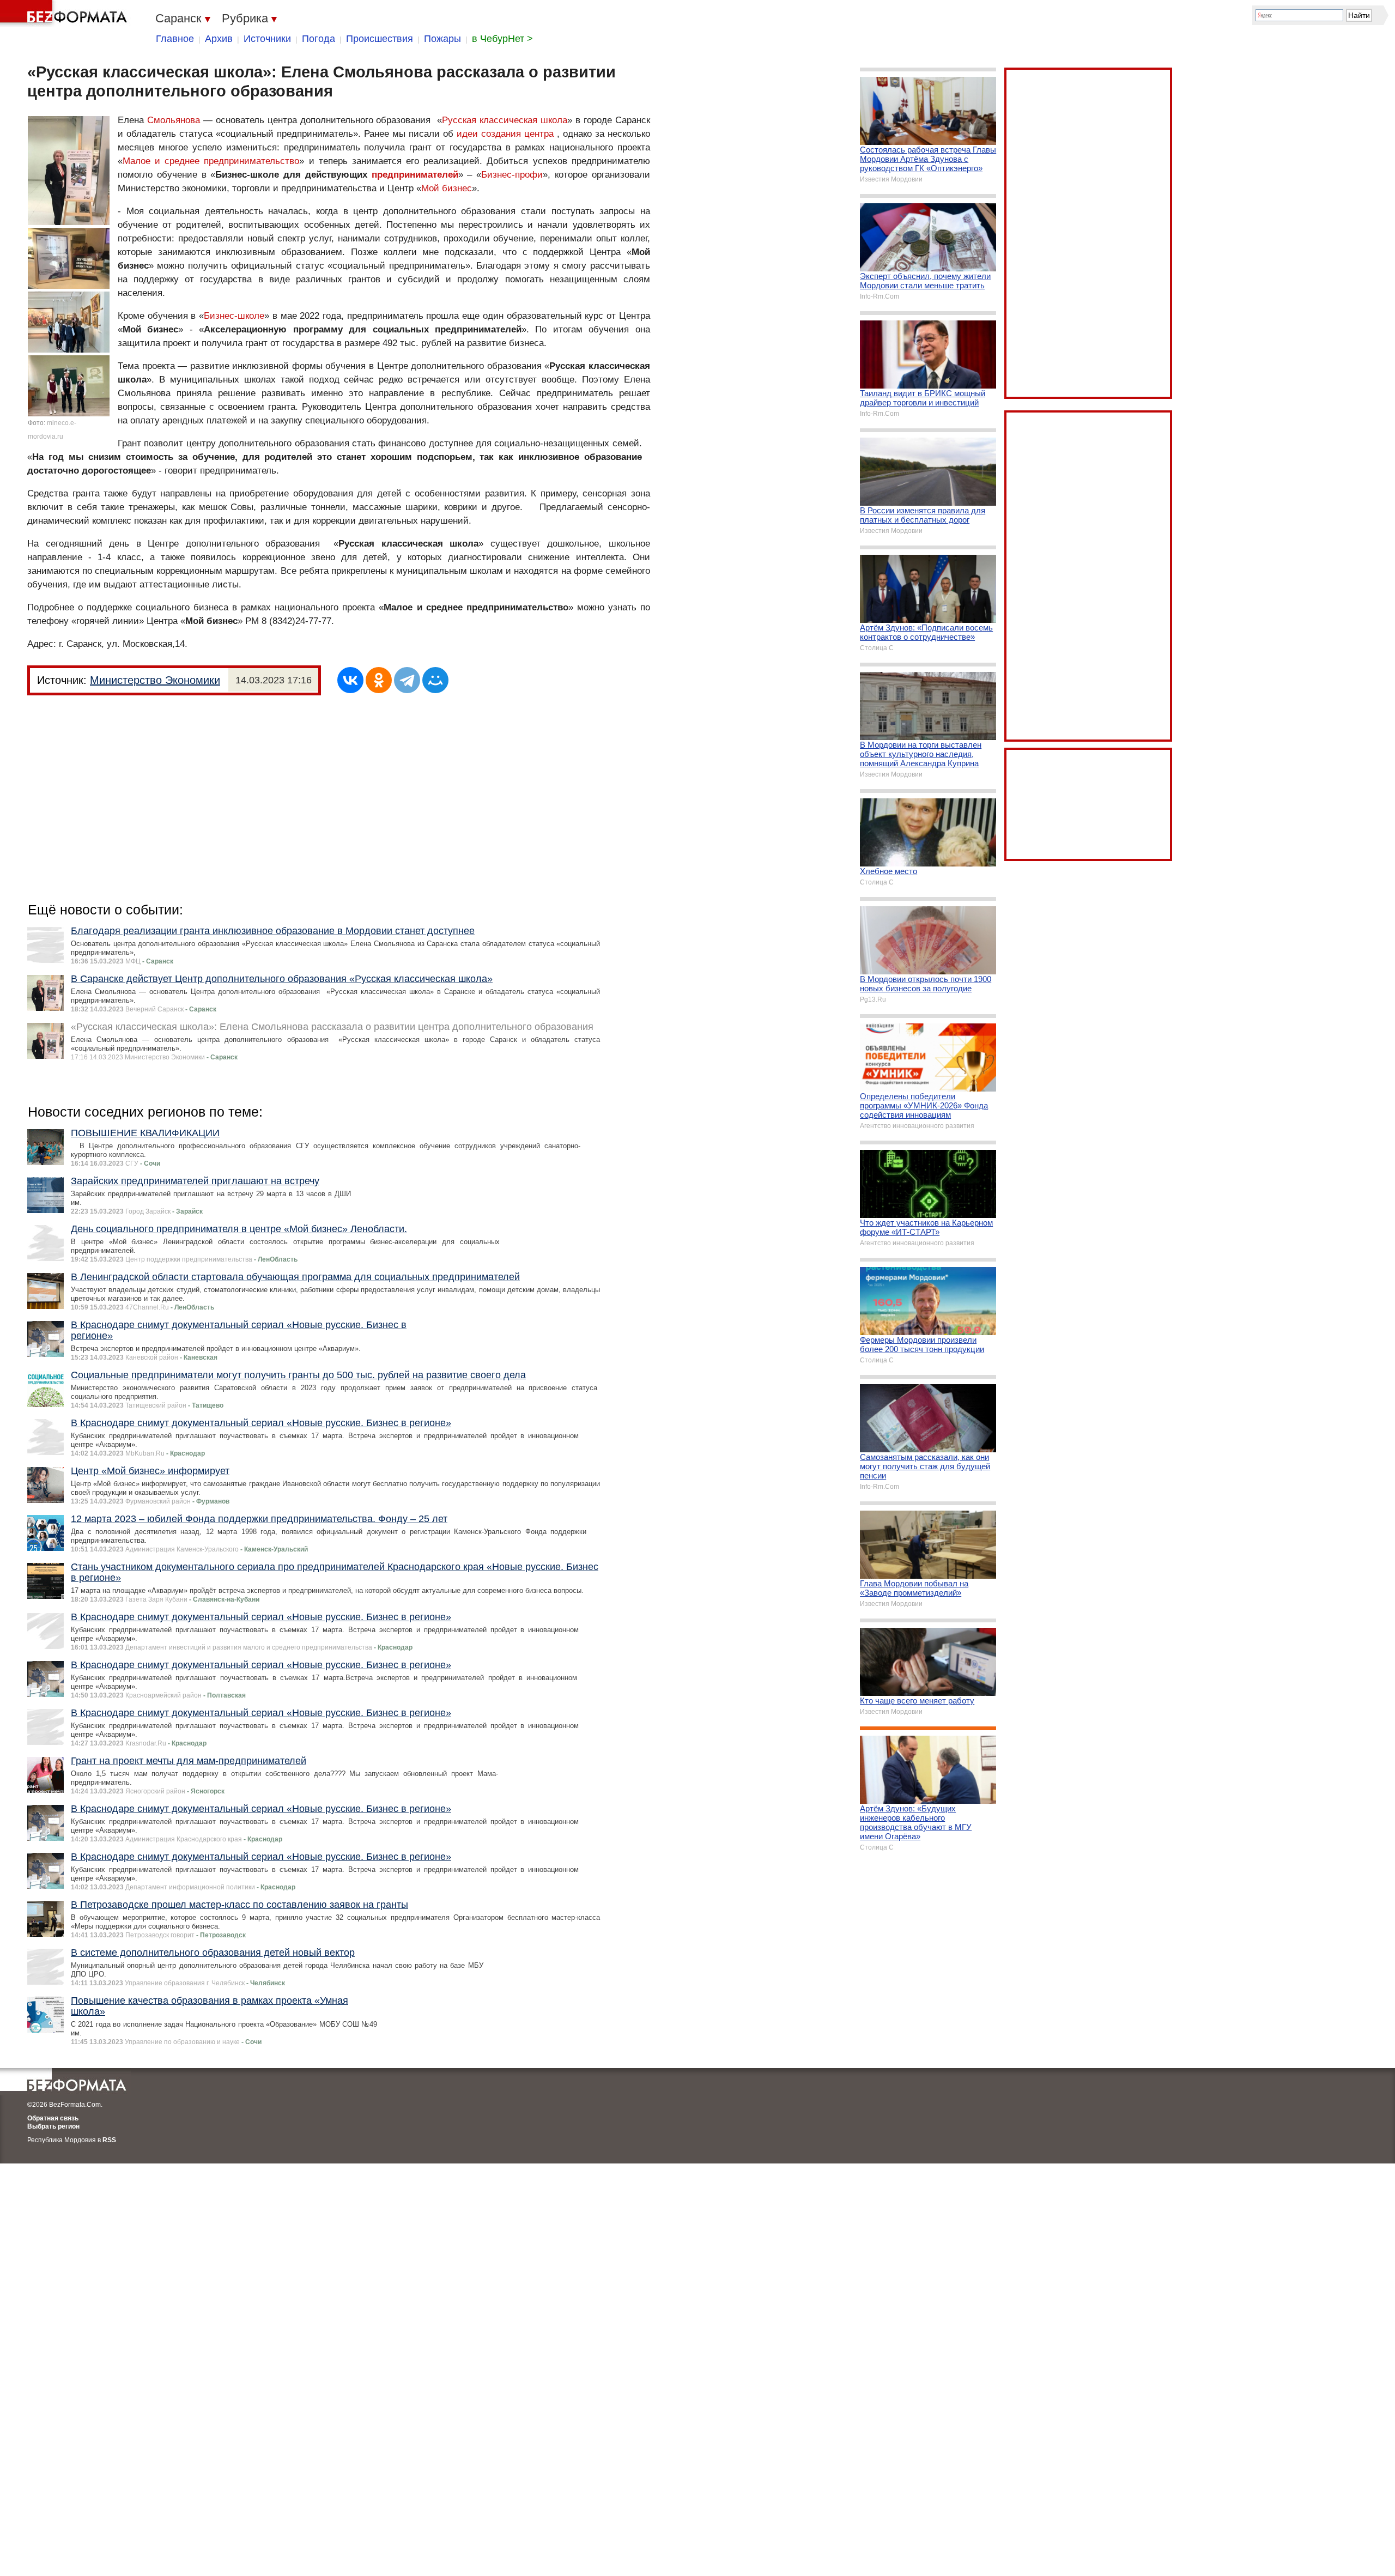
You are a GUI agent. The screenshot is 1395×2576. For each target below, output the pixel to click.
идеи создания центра (505, 134)
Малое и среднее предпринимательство (211, 161)
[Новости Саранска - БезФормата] (65, 14)
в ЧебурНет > (502, 39)
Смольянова (174, 120)
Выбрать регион (53, 2126)
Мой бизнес (447, 188)
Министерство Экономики (155, 680)
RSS (109, 2140)
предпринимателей (415, 175)
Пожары (442, 39)
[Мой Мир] (435, 680)
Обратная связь (53, 2118)
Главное (175, 39)
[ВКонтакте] (350, 680)
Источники (267, 39)
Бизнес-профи (512, 175)
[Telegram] (407, 680)
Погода (319, 39)
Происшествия (380, 39)
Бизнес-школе (234, 316)
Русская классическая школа (505, 120)
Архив (219, 39)
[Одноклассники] (379, 680)
